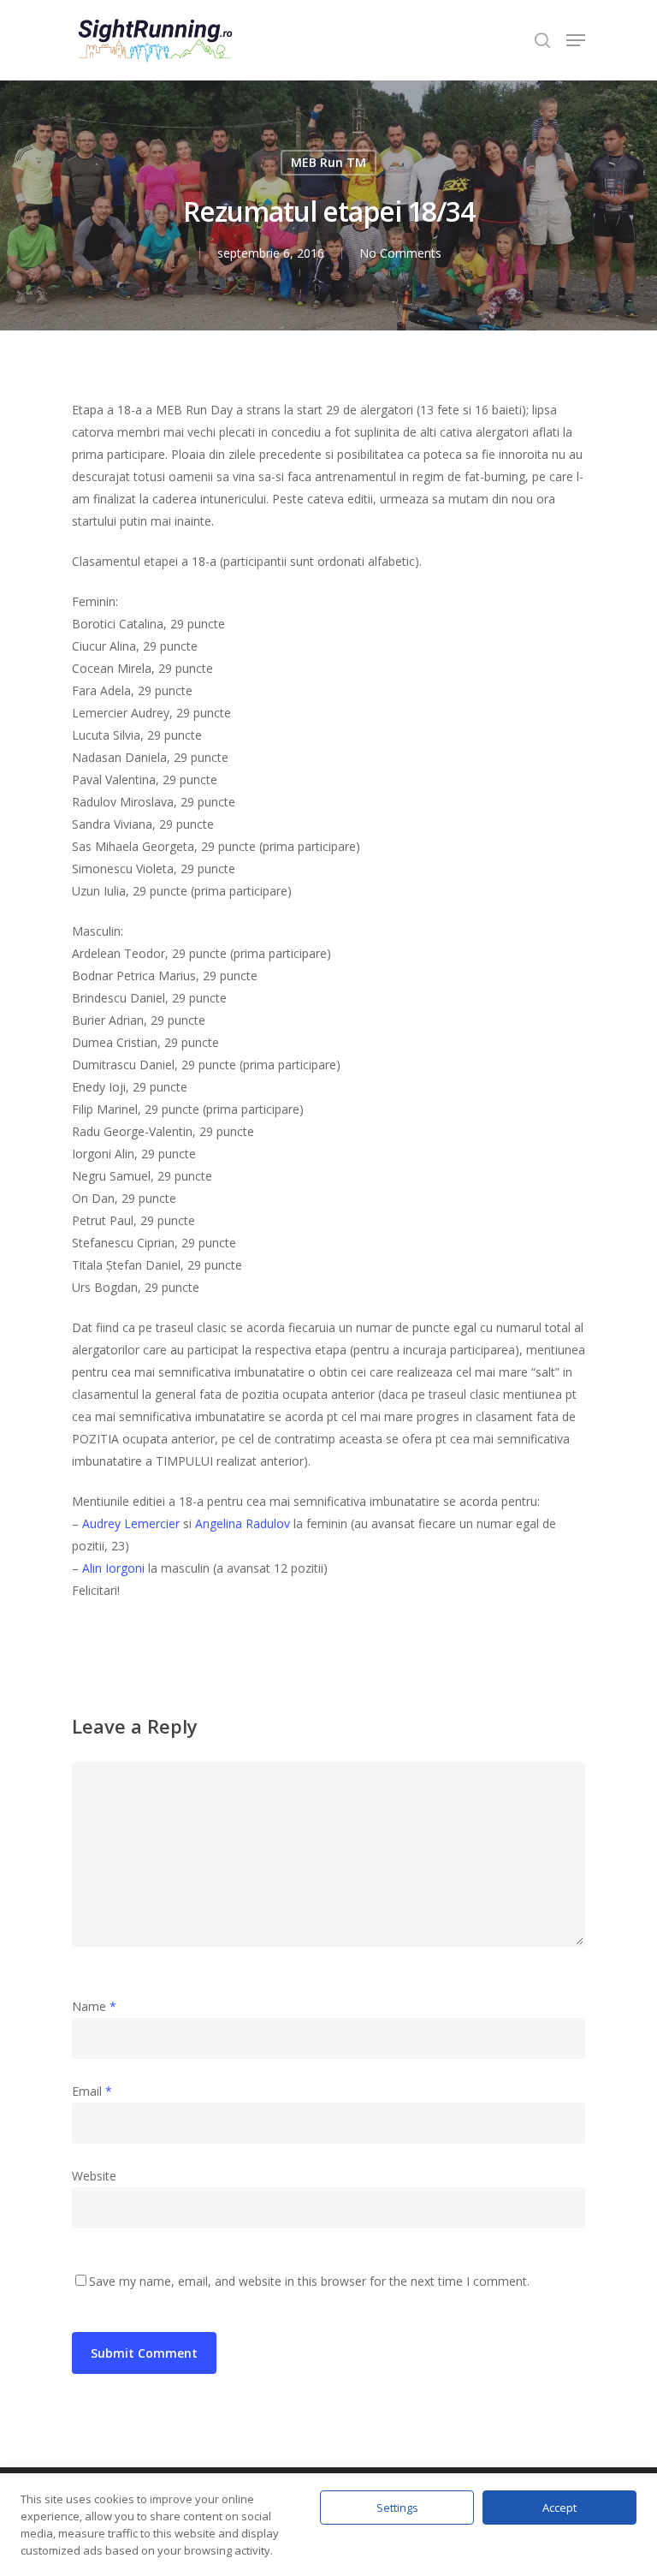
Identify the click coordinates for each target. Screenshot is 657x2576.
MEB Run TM (328, 162)
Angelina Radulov (243, 1523)
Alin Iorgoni (113, 1568)
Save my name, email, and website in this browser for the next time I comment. (309, 2281)
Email (92, 2091)
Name (94, 2006)
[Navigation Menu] (576, 40)
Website (94, 2176)
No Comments (400, 253)
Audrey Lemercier (131, 1523)
